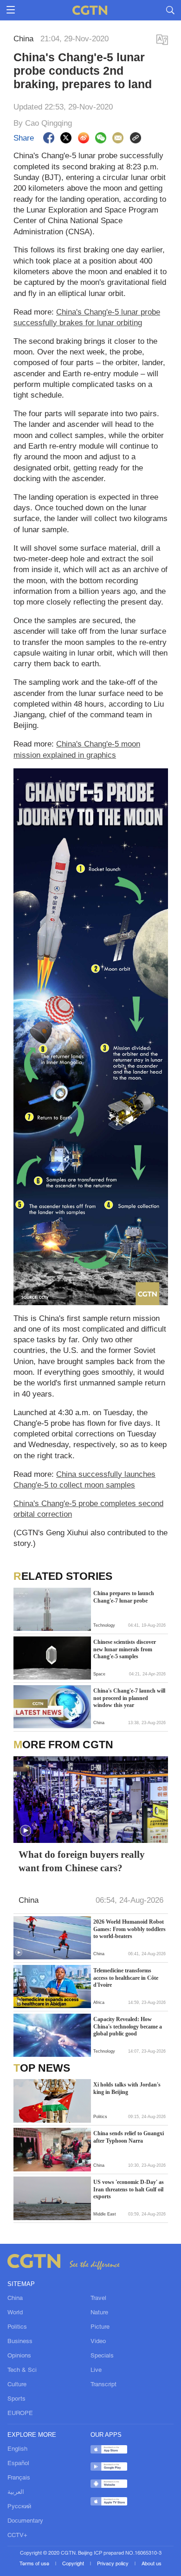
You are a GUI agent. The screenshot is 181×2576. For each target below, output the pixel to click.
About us (152, 2564)
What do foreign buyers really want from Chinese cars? (82, 1861)
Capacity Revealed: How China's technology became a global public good (128, 2026)
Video (98, 2341)
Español (18, 2463)
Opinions (19, 2356)
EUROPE (20, 2413)
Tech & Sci (22, 2370)
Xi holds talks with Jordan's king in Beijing (127, 2088)
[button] (26, 1831)
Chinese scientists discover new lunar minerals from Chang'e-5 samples (125, 1649)
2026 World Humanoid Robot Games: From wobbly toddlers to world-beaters (129, 1929)
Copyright (74, 2564)
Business (20, 2341)
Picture (100, 2327)
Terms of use (35, 2564)
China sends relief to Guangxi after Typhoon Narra (129, 2137)
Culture (17, 2385)
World (15, 2313)
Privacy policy (113, 2564)
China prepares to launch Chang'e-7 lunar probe (124, 1597)
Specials (102, 2356)
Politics (17, 2327)
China (15, 2298)
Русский (19, 2507)
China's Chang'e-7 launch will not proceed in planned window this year (129, 1698)
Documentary (25, 2521)
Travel (98, 2298)
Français (19, 2478)
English (17, 2449)
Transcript (103, 2385)
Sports (16, 2399)
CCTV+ (17, 2535)
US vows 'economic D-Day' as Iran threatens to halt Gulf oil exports (129, 2189)
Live (96, 2370)
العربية (16, 2492)
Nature (99, 2313)
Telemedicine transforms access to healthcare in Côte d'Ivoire (126, 1978)
